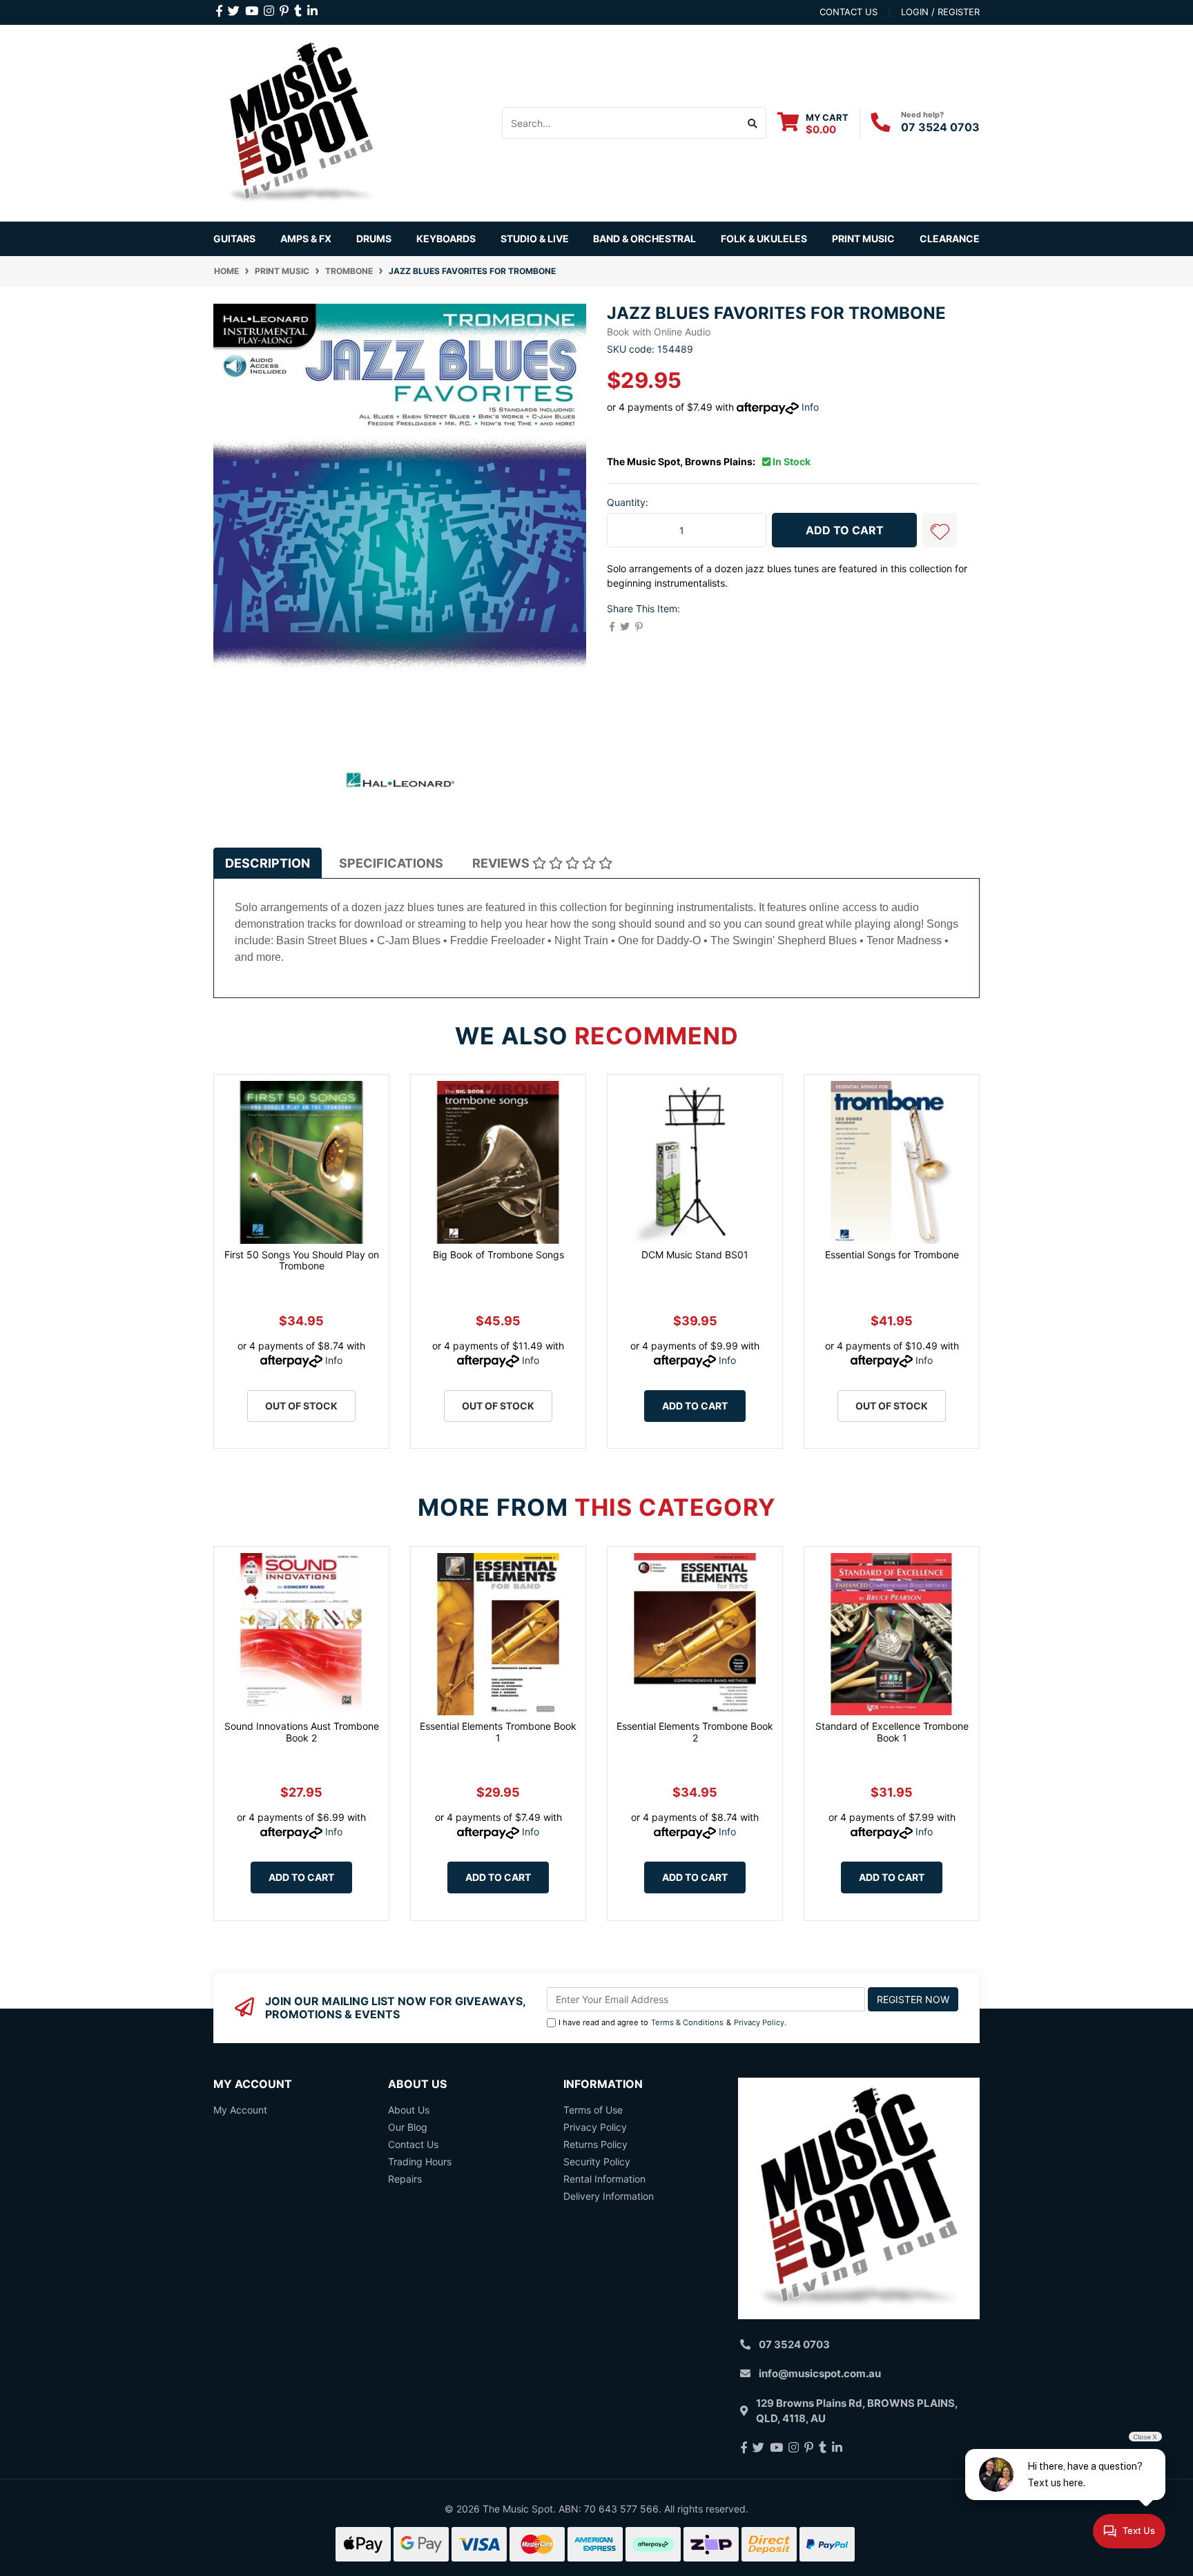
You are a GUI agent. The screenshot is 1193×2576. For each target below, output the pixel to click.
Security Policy (597, 2162)
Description (268, 863)
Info (810, 407)
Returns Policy (595, 2144)
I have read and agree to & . (672, 2022)
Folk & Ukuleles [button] (764, 238)
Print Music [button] (863, 238)
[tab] (268, 863)
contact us (848, 12)
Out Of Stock (301, 1406)
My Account (240, 2110)
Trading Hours (420, 2162)
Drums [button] (374, 238)
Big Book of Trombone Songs (498, 1255)
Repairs (405, 2179)
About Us (409, 2110)
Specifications (391, 863)
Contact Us (413, 2144)
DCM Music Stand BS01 (695, 1255)
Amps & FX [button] (306, 238)
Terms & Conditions (687, 2022)
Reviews (502, 863)
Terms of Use (593, 2110)
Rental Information (604, 2179)
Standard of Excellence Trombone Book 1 (892, 1732)
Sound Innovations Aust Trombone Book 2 (302, 1732)
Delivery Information (609, 2196)
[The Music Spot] (301, 122)
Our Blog (408, 2127)
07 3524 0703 (940, 127)
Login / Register (940, 12)
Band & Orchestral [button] (644, 238)
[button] (940, 530)
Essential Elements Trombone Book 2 (695, 1732)
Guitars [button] (234, 238)
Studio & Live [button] (535, 238)
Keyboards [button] (446, 238)
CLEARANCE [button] (950, 238)
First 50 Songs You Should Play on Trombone (302, 1260)
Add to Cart (845, 530)
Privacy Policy (759, 2022)
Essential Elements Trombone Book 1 (498, 1732)
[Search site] (753, 123)
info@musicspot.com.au (820, 2373)
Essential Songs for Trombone (892, 1255)
